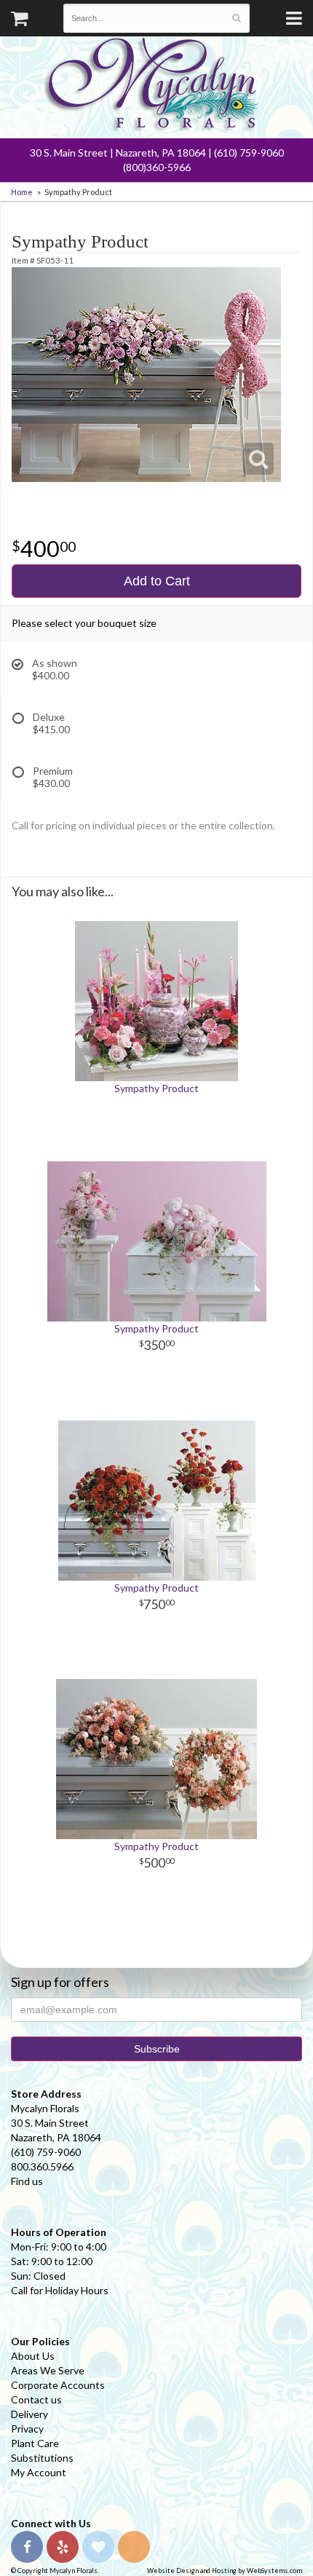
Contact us (36, 2399)
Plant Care (35, 2443)
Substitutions (42, 2458)
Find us (27, 2181)
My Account (39, 2472)
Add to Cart (157, 581)
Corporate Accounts (58, 2385)
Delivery (29, 2414)
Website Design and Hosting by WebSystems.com (225, 2571)
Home (22, 192)
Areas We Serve (48, 2370)
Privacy (27, 2429)
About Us (33, 2356)
